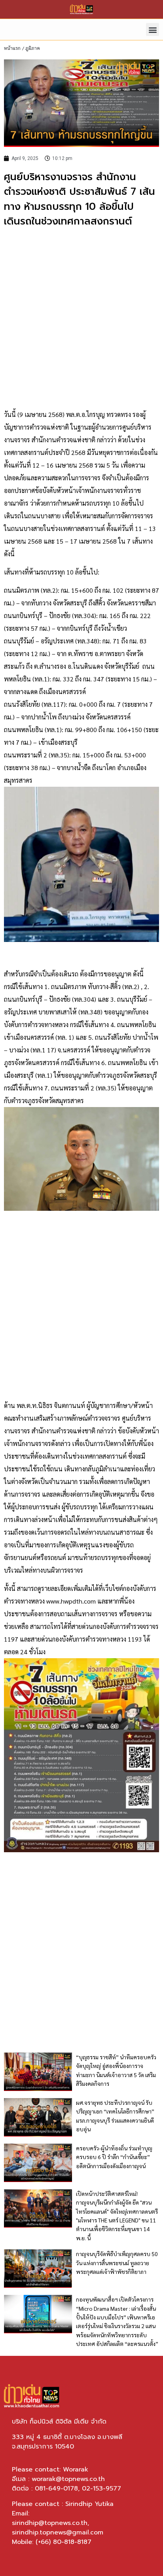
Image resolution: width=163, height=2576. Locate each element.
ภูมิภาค (33, 48)
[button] (153, 29)
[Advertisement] (81, 319)
